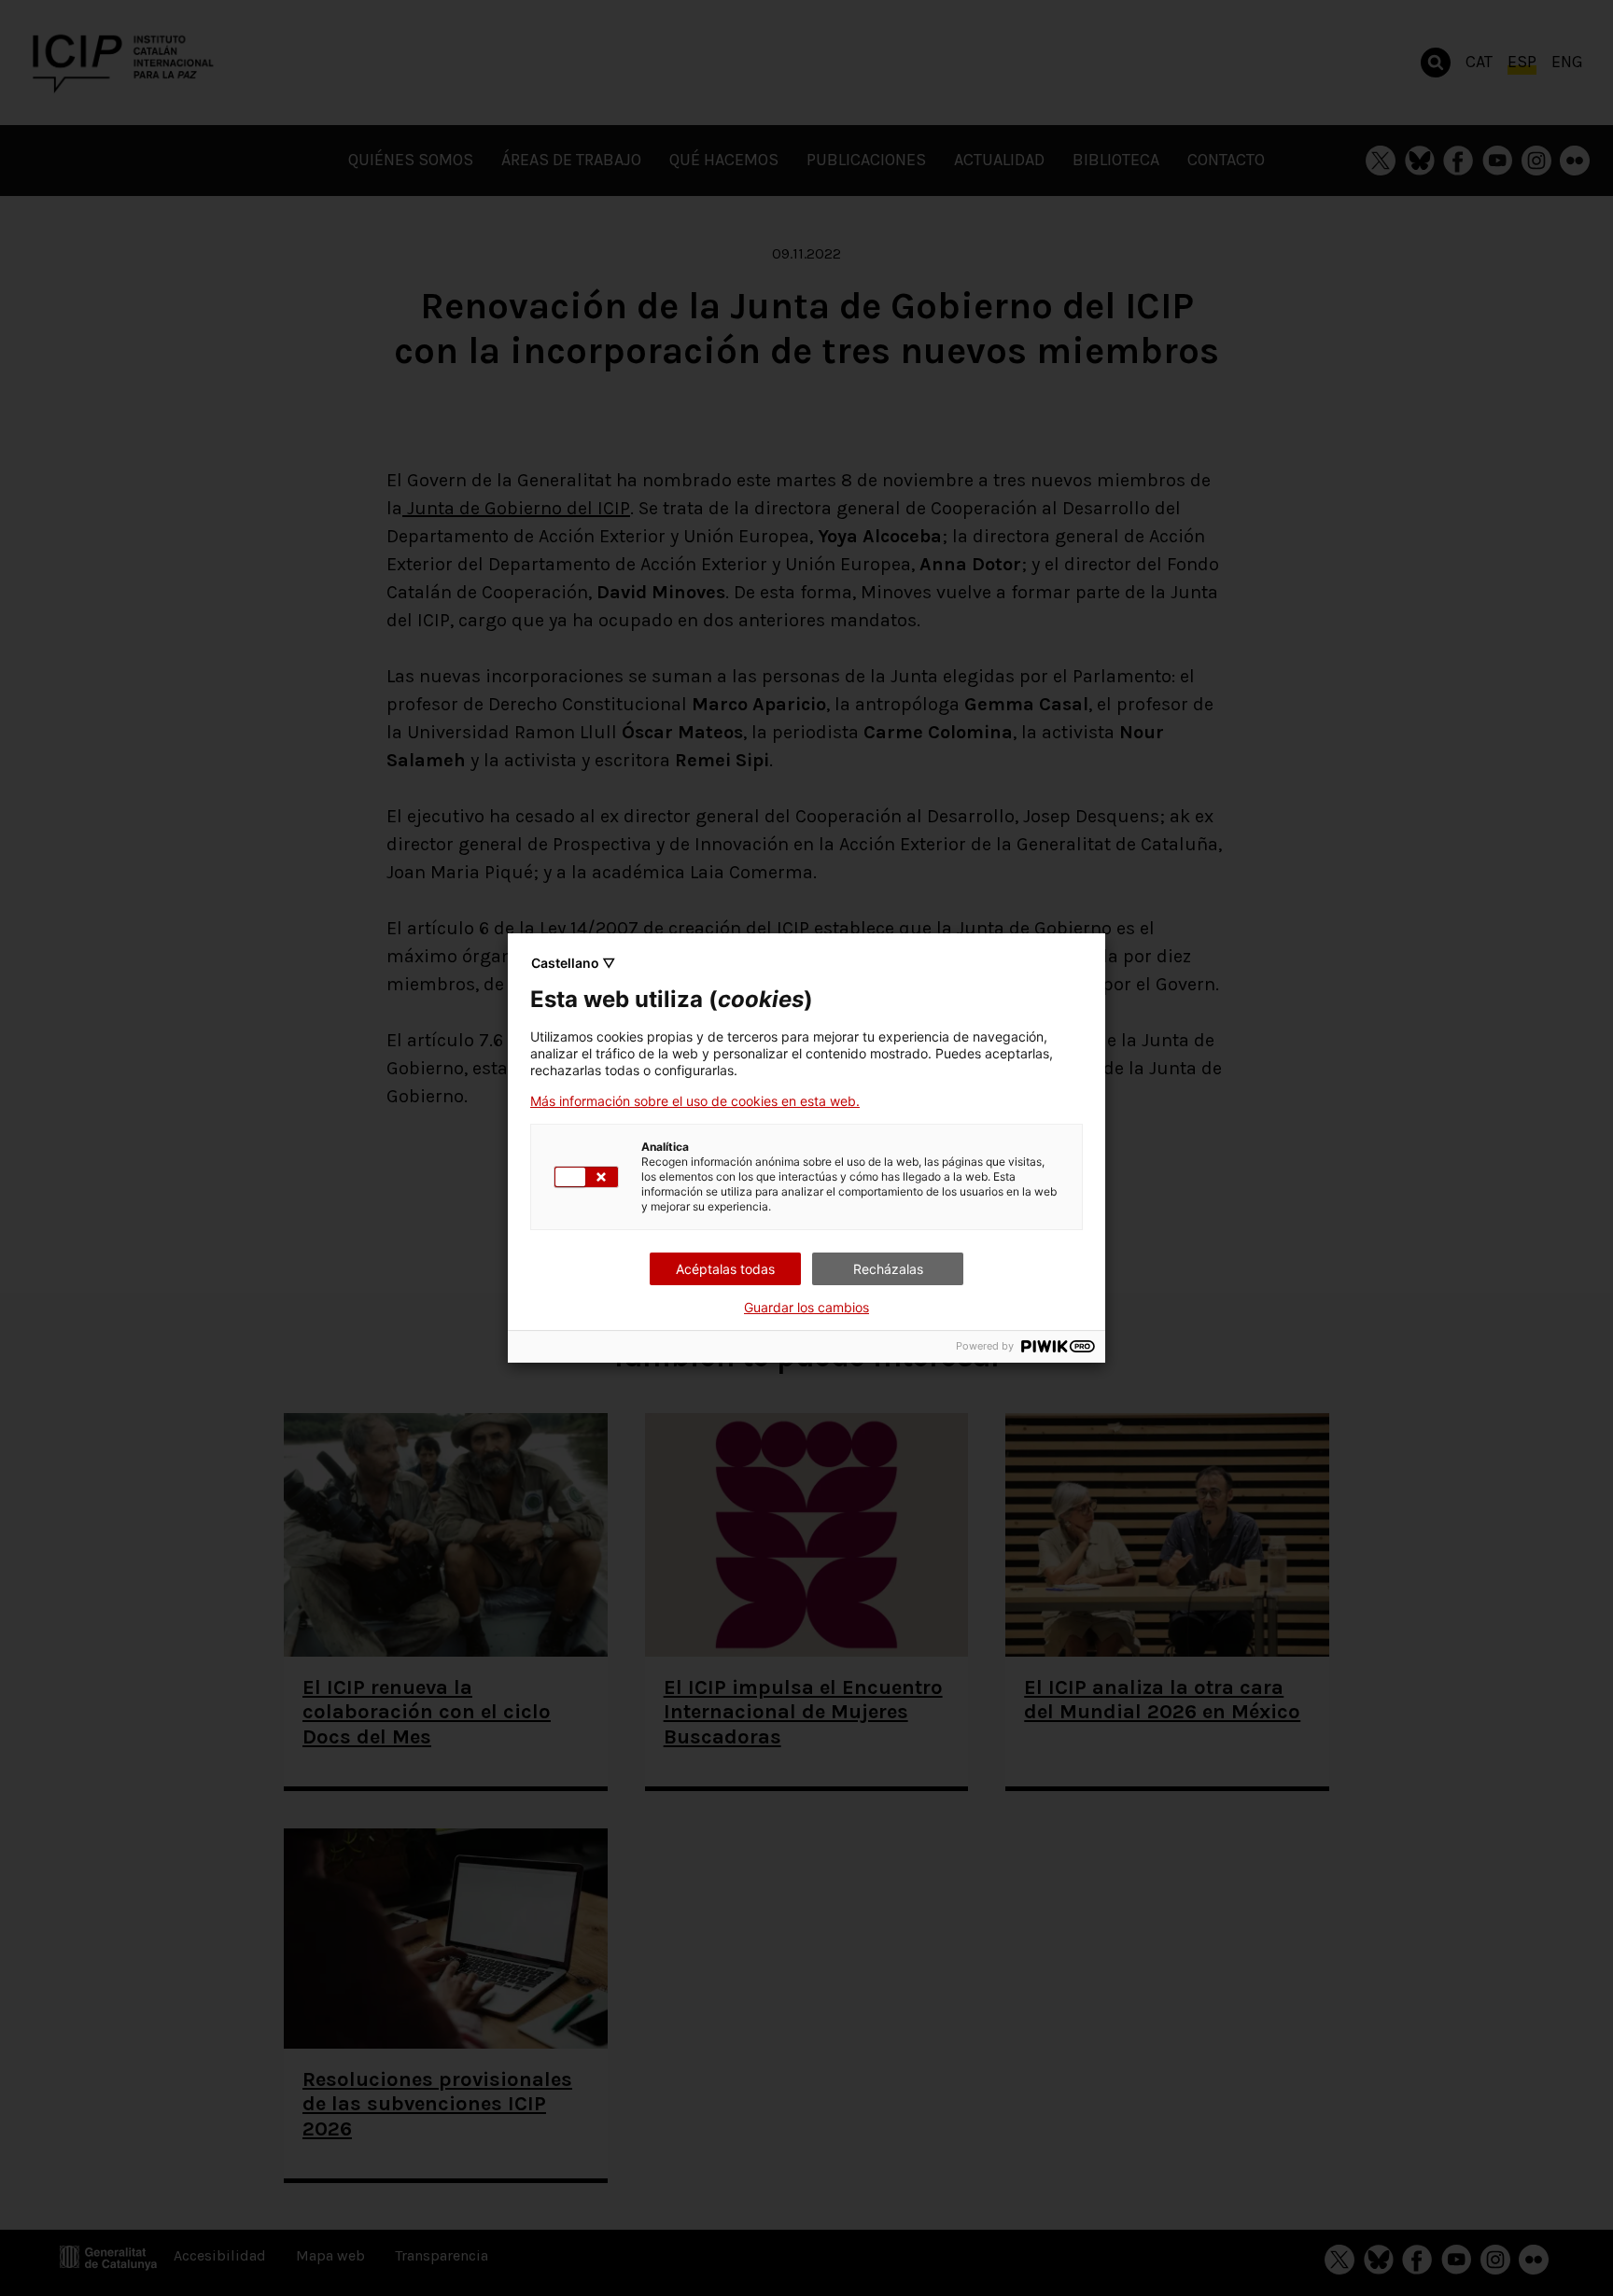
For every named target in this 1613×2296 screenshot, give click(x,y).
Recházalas (888, 1269)
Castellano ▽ (573, 963)
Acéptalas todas (725, 1269)
